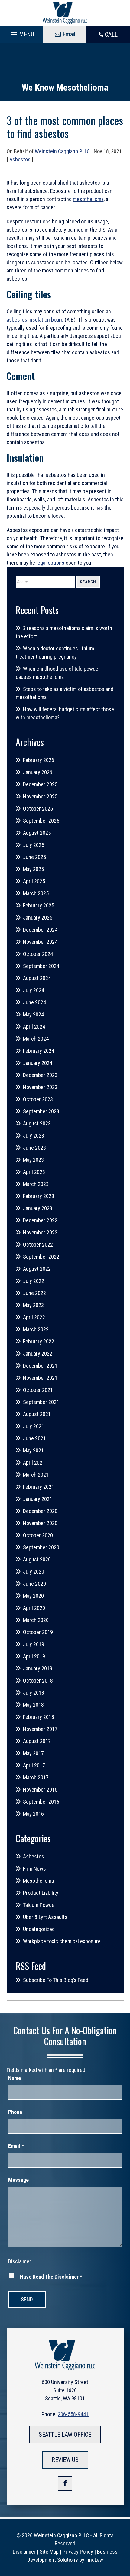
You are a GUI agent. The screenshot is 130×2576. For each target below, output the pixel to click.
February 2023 (39, 1196)
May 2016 (33, 1814)
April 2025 (34, 881)
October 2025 (38, 809)
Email (16, 2146)
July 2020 (34, 1572)
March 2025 (36, 893)
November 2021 (40, 1378)
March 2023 (36, 1184)
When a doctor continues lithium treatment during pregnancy (55, 652)
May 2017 (33, 1753)
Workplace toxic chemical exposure (62, 1941)
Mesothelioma (38, 1881)
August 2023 (37, 1123)
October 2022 (38, 1245)
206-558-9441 (73, 2414)
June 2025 (34, 857)
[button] (22, 33)
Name (15, 2078)
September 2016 (41, 1802)
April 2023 (34, 1172)
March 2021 (36, 1475)
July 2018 (34, 1693)
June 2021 (34, 1438)
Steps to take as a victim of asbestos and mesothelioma (65, 693)
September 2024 (41, 966)
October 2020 (38, 1535)
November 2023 (40, 1087)
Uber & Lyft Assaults (45, 1917)
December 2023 (40, 1075)
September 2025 (41, 821)
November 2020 (40, 1523)
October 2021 (38, 1390)
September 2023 (41, 1111)
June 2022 (34, 1293)
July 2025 (34, 845)
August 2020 (37, 1559)
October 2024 (38, 954)
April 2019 (34, 1656)
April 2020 (34, 1608)
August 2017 (37, 1741)
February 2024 (39, 1051)
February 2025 (39, 905)
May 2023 (33, 1160)
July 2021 (34, 1426)
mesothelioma (88, 199)
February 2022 (39, 1341)
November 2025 (40, 796)
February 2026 (39, 760)
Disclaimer (20, 2261)
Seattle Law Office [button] (65, 2435)
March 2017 (36, 1777)
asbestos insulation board (35, 320)
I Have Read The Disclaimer (50, 2277)
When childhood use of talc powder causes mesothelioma (58, 673)
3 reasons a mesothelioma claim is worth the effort (64, 632)
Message (18, 2180)
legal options (50, 563)
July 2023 (34, 1136)
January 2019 (38, 1668)
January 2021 (38, 1499)
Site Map (49, 2552)
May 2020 (33, 1596)
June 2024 (34, 1002)
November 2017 (40, 1729)
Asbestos (20, 159)
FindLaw (94, 2560)
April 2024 (34, 1027)
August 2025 (37, 833)
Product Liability (41, 1893)
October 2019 (38, 1632)
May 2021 (33, 1450)
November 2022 (40, 1232)
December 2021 (40, 1366)
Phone (15, 2112)
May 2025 (33, 869)
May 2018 (33, 1705)
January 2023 (38, 1208)
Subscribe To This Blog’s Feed (56, 1980)
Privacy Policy (78, 2552)
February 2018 (39, 1717)
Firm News (34, 1869)
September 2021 (41, 1402)
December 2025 (40, 784)
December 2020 (40, 1511)
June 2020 (34, 1584)
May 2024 (33, 1014)
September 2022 (41, 1257)
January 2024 (38, 1063)
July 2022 (34, 1281)
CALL (111, 35)
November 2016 (40, 1790)
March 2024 (36, 1039)
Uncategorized (39, 1929)
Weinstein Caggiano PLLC (62, 151)
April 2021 (34, 1463)
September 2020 (41, 1547)
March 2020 (36, 1620)
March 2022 (36, 1329)
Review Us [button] (65, 2460)
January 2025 (38, 918)
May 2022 (33, 1305)
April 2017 (34, 1765)
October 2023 (38, 1099)
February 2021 (39, 1487)
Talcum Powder (40, 1905)
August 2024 (37, 978)
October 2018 (38, 1681)
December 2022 (40, 1220)
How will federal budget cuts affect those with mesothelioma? (65, 713)
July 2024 (34, 990)
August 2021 (37, 1414)
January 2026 (38, 772)
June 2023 (34, 1148)
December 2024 (40, 930)
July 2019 (34, 1644)
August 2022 (37, 1269)
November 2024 (40, 942)
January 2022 (38, 1354)
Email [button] (69, 34)
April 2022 (34, 1317)
